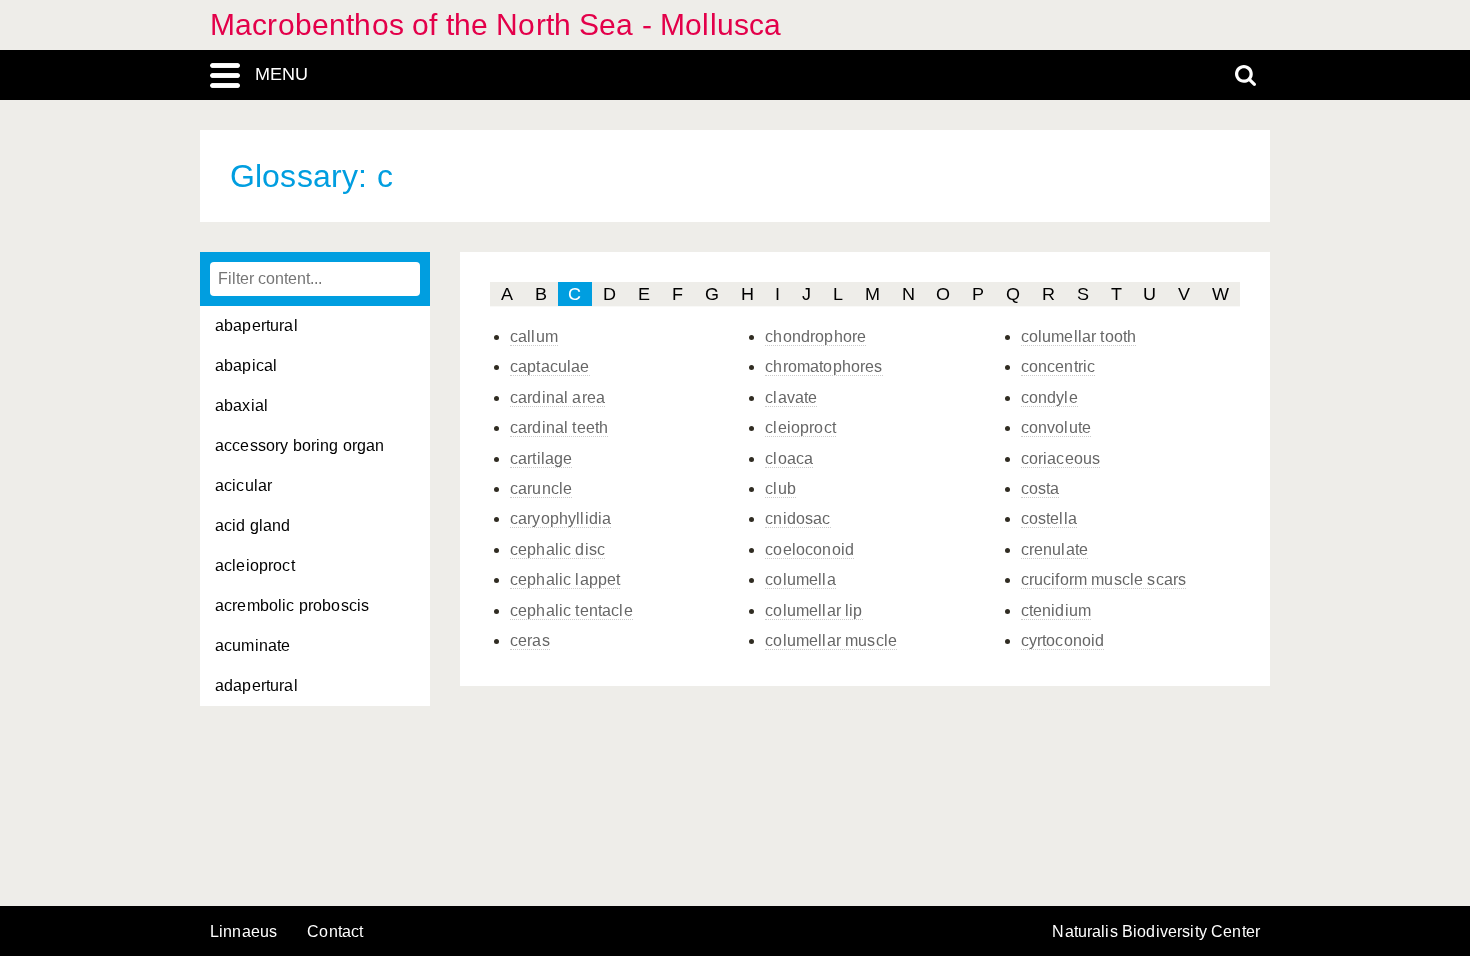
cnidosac (797, 518)
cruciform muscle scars (1104, 579)
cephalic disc (557, 549)
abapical (246, 365)
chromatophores (823, 366)
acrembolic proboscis (292, 605)
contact (335, 931)
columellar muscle (831, 640)
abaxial (241, 405)
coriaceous (1061, 458)
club (780, 488)
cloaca (789, 458)
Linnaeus (243, 932)
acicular (243, 485)
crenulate (1054, 549)
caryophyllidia (560, 518)
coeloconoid (809, 549)
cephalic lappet (565, 579)
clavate (791, 397)
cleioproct (800, 427)
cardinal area (557, 397)
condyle (1049, 397)
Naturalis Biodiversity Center (1156, 932)
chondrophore (815, 336)
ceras (530, 640)
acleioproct (255, 565)
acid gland (253, 525)
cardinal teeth (559, 427)
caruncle (541, 488)
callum (534, 336)
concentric (1058, 366)
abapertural (256, 325)
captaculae (550, 366)
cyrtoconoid (1063, 640)
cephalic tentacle (571, 610)
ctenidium (1056, 610)
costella (1049, 518)
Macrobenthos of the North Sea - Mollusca (495, 24)
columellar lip (813, 610)
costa (1040, 488)
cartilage (541, 458)
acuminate (252, 645)
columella (800, 579)
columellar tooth (1079, 336)
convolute (1056, 427)
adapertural (256, 685)
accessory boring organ (300, 445)
